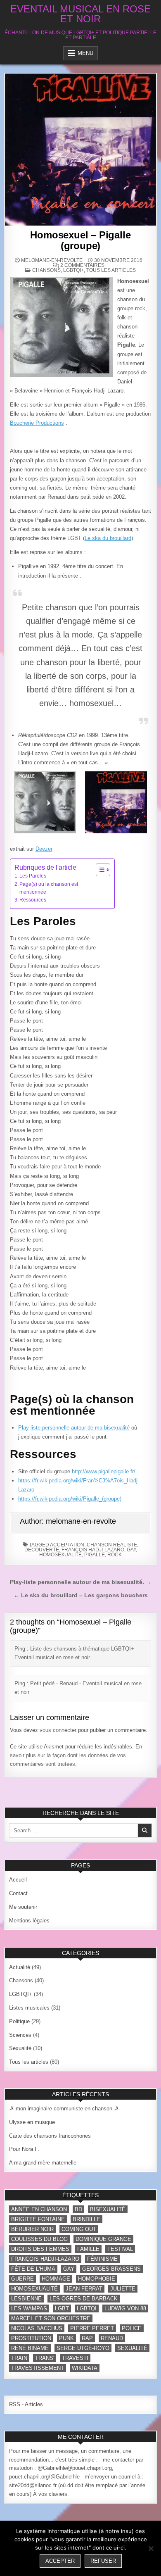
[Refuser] (151, 2548)
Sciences (20, 2035)
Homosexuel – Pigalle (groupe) (80, 240)
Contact (18, 1893)
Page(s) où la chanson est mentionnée (49, 888)
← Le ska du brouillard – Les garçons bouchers (81, 1595)
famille (88, 2249)
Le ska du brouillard (108, 538)
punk (66, 2338)
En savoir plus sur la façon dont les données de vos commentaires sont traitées (76, 1755)
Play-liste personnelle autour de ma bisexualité (74, 1428)
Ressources (33, 900)
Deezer (44, 849)
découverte (42, 1550)
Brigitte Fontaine (38, 2219)
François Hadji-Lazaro (93, 1550)
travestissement (38, 2368)
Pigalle (95, 1555)
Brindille (86, 2219)
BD (78, 2209)
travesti (75, 2358)
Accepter (60, 2561)
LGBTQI (87, 2308)
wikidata (85, 2368)
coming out (79, 2229)
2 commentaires (82, 265)
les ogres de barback (84, 2299)
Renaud (112, 2338)
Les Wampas (29, 2308)
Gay (131, 1550)
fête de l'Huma (33, 2269)
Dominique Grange (103, 2239)
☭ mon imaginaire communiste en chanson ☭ (64, 2109)
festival (120, 2249)
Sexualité (20, 2048)
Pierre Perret (92, 2328)
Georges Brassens (111, 2269)
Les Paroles (33, 876)
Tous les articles (111, 270)
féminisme (102, 2259)
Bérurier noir (32, 2229)
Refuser (103, 2561)
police (132, 2328)
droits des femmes (40, 2249)
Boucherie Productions (37, 423)
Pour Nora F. (24, 2149)
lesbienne (26, 2299)
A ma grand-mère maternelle (43, 2163)
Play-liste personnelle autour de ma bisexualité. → (81, 1582)
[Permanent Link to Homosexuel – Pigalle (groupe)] (81, 150)
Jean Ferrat (84, 2289)
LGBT (62, 2308)
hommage (56, 2279)
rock (115, 1555)
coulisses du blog (39, 2239)
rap (87, 2338)
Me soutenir (23, 1907)
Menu (85, 53)
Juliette (123, 2289)
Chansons (46, 270)
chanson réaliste (112, 1545)
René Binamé (30, 2348)
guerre (22, 2279)
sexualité (132, 2348)
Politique (19, 2021)
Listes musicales (29, 2008)
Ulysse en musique (32, 2122)
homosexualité (60, 1555)
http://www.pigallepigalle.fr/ (104, 1471)
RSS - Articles (26, 2404)
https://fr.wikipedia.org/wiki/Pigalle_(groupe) (70, 1499)
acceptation (67, 1545)
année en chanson (39, 2209)
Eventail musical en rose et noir (80, 14)
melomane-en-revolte (52, 260)
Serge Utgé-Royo (83, 2348)
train (19, 2358)
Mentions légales (29, 1921)
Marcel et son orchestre (51, 2318)
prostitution (31, 2338)
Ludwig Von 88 (125, 2308)
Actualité (20, 1967)
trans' (45, 2358)
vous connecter (58, 1730)
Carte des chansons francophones (50, 2136)
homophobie (97, 2279)
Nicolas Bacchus (37, 2328)
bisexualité (108, 2209)
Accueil (18, 1880)
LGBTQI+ (73, 270)
